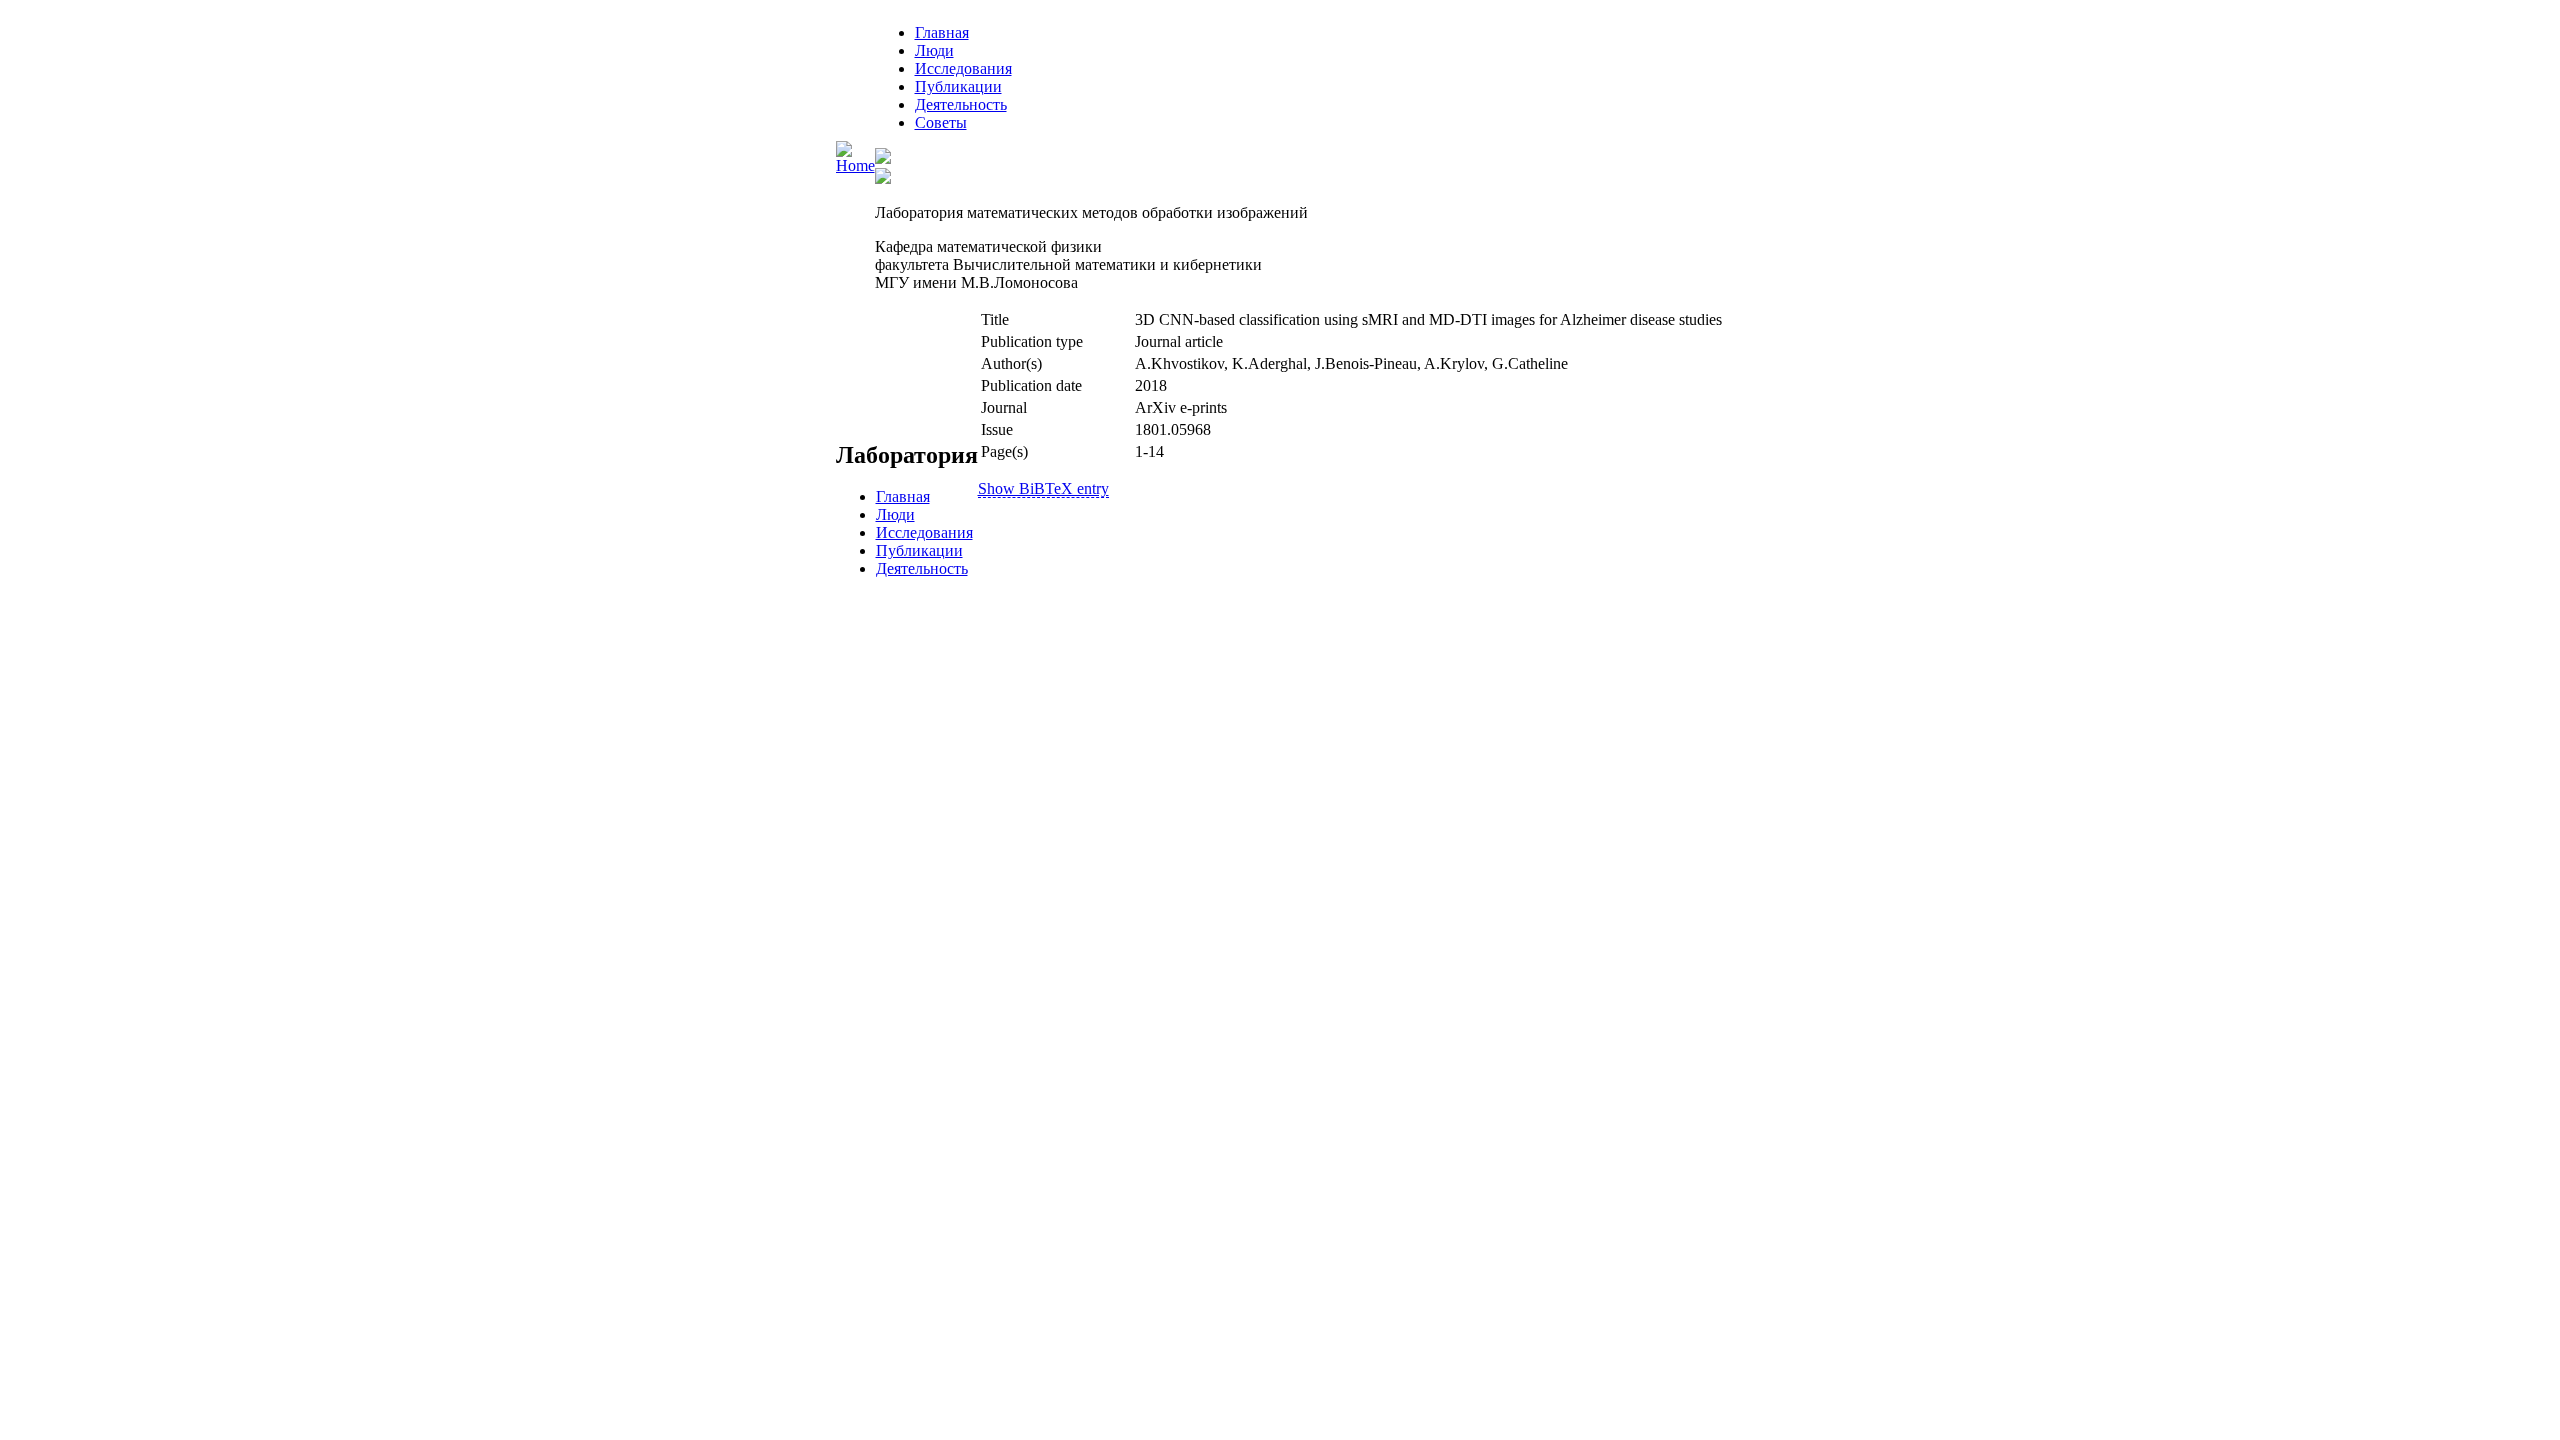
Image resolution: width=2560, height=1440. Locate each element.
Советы (941, 122)
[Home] (855, 165)
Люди (934, 50)
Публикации (958, 86)
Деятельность (961, 104)
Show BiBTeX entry (1043, 488)
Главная (942, 32)
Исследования (963, 68)
